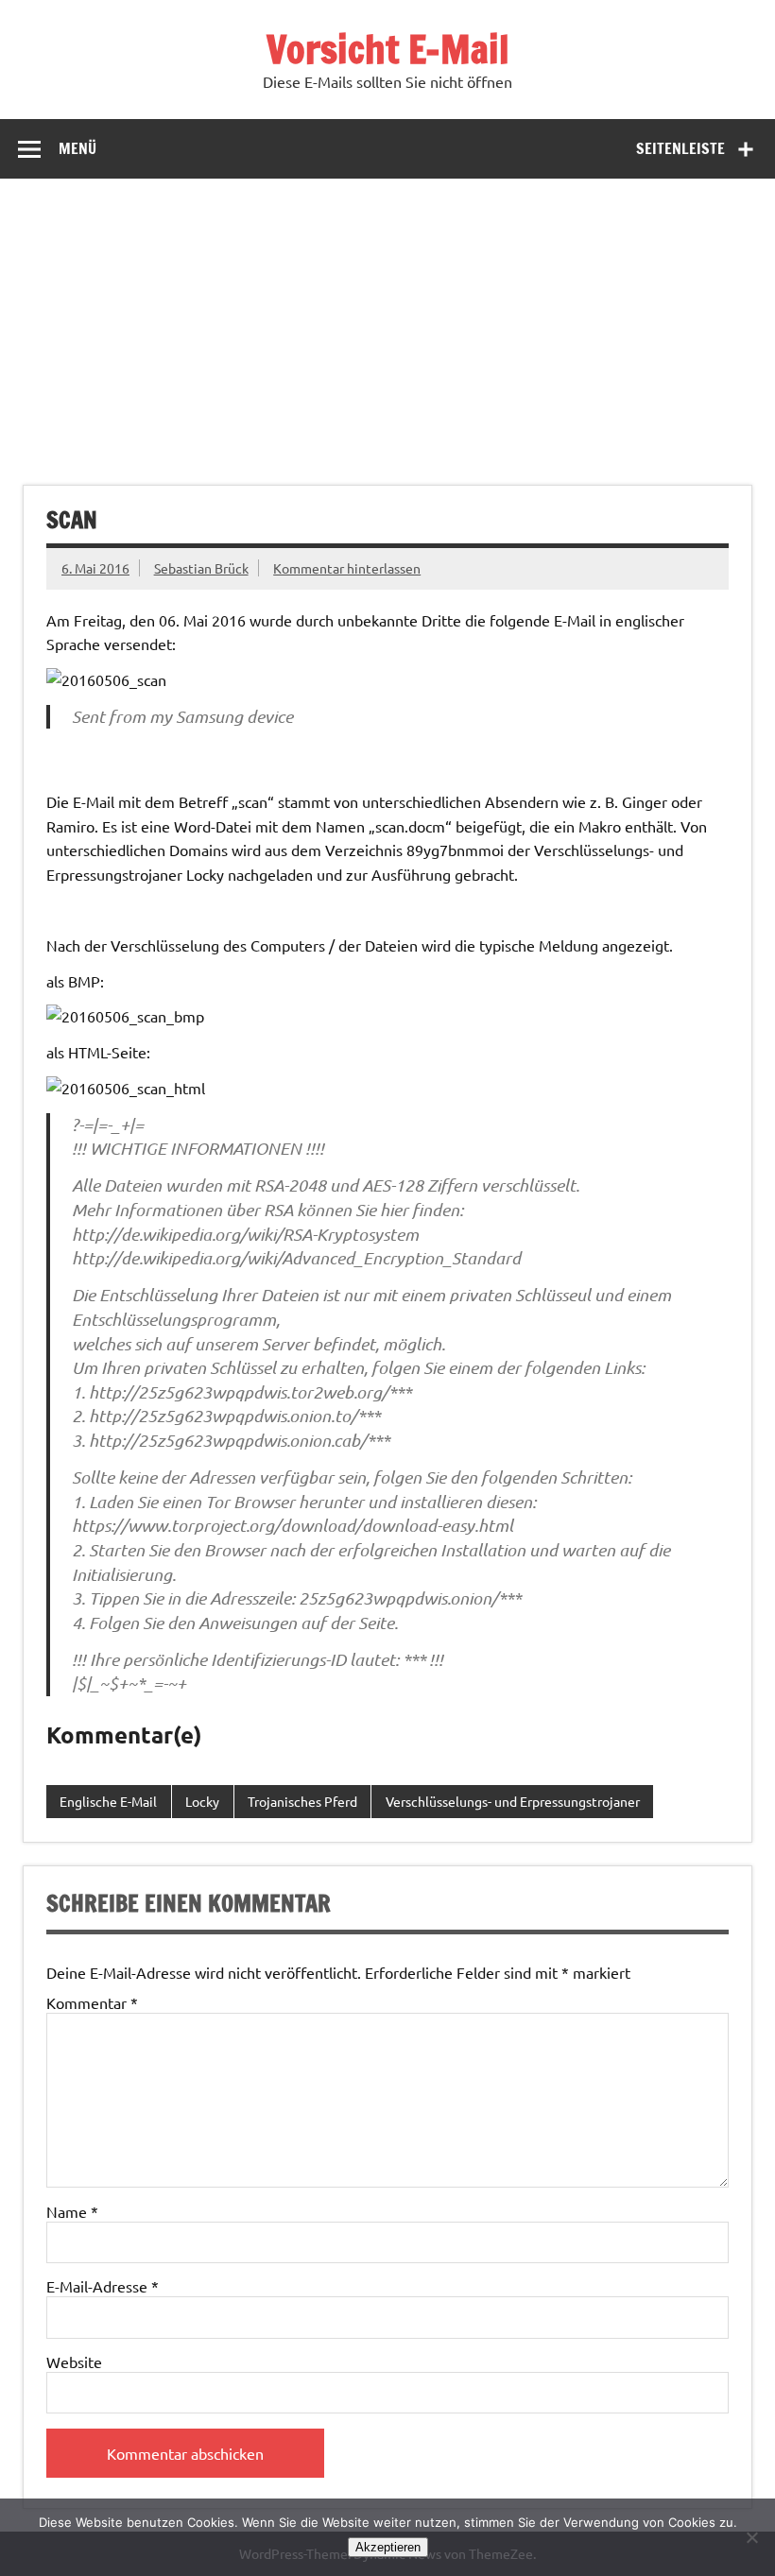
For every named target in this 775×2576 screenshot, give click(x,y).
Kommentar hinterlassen (347, 568)
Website (74, 2361)
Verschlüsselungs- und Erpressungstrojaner (513, 1801)
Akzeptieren (388, 2547)
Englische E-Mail (108, 1801)
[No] (751, 2537)
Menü (77, 148)
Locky (202, 1801)
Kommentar (92, 2002)
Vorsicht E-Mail (388, 49)
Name (72, 2211)
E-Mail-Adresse (103, 2286)
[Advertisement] (387, 320)
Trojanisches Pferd (302, 1801)
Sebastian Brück (201, 568)
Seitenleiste (680, 148)
